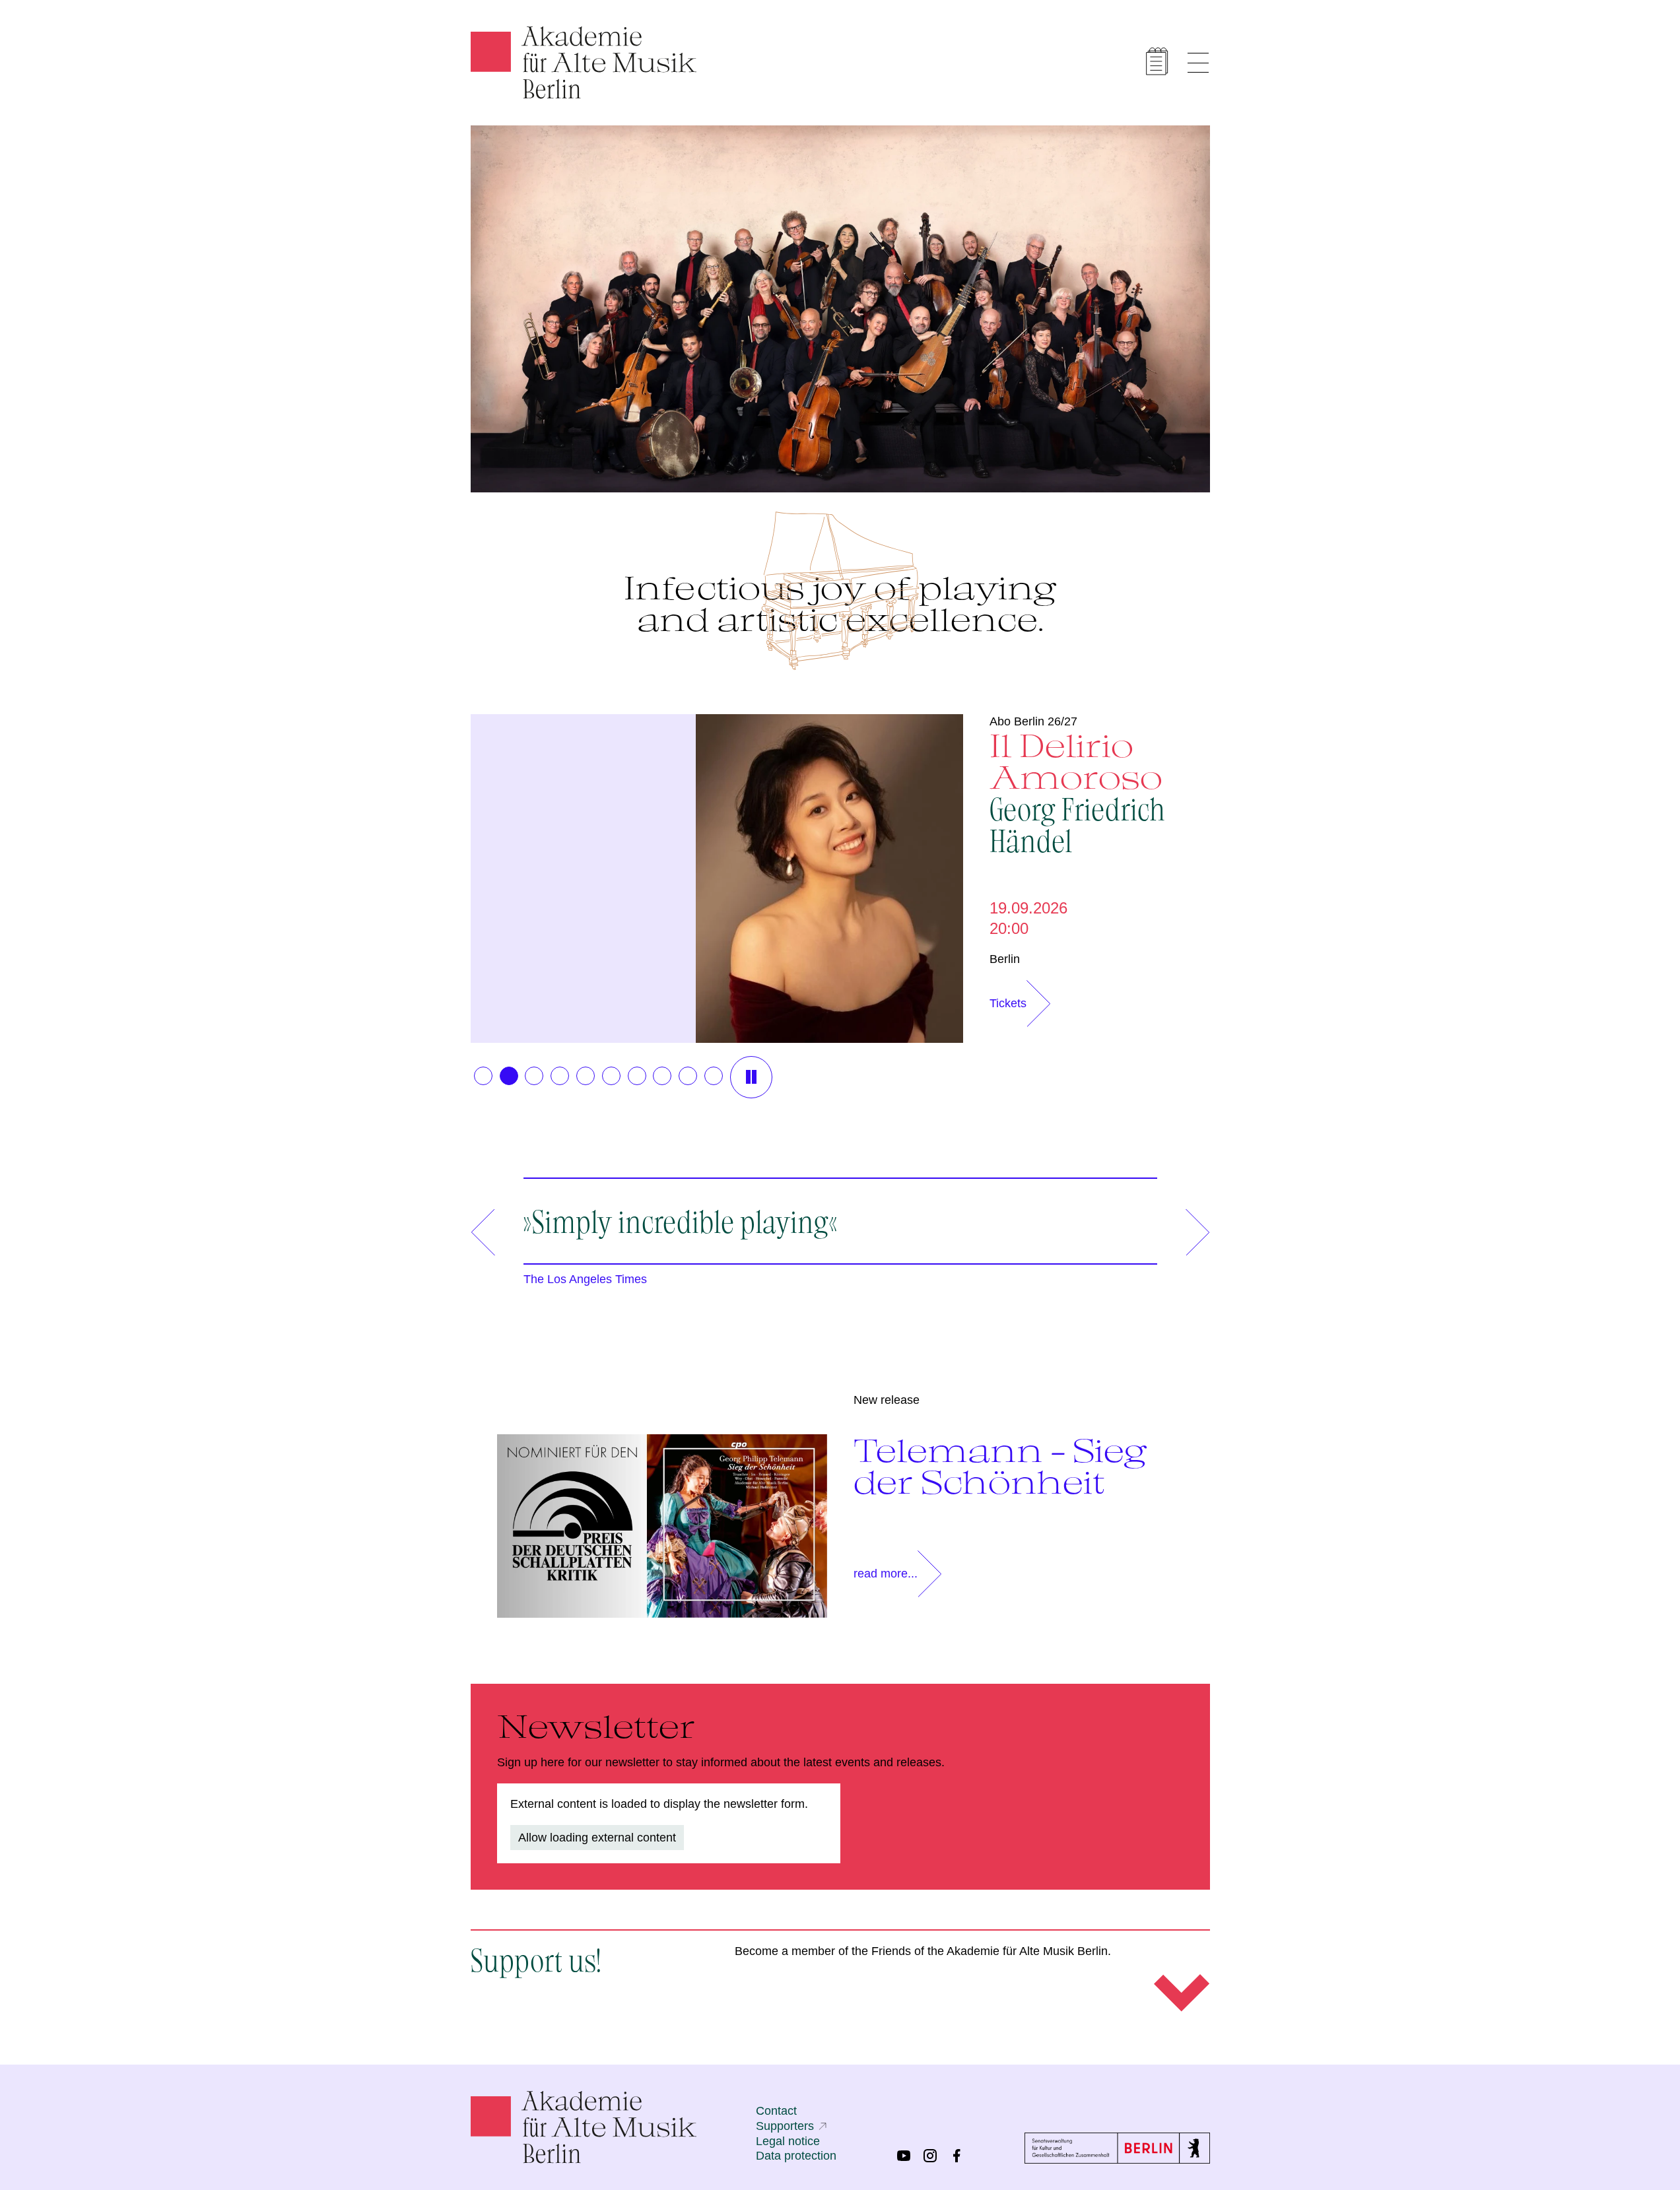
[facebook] (957, 2156)
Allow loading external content (597, 1838)
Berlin (1005, 959)
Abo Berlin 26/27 (1033, 721)
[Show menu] (1198, 63)
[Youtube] (904, 2156)
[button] (483, 1076)
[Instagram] (930, 2156)
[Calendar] (1157, 61)
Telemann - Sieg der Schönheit (1000, 1466)
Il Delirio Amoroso (1077, 791)
